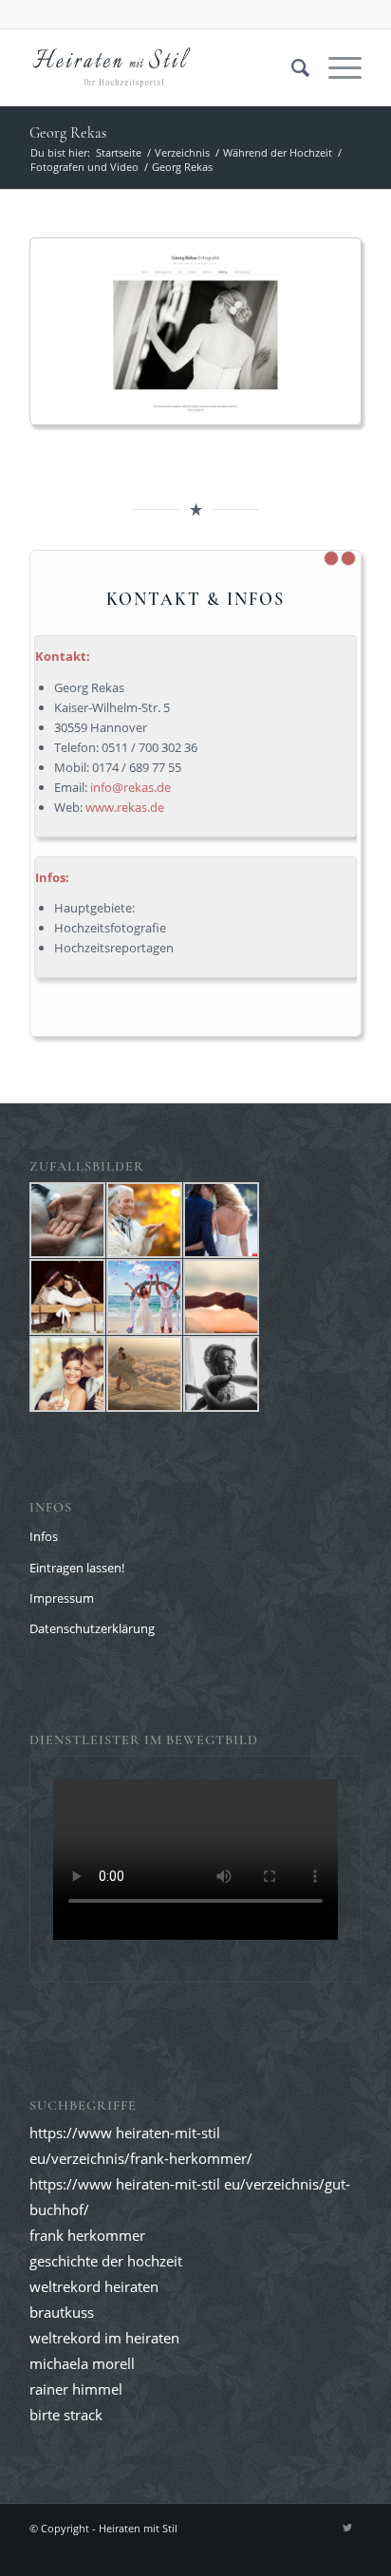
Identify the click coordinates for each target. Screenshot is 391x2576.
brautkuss (62, 2312)
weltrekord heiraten (94, 2286)
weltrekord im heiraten (104, 2338)
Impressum (62, 1598)
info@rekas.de (130, 787)
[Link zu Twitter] (347, 2528)
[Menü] (335, 67)
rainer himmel (76, 2389)
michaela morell (82, 2363)
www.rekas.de (125, 807)
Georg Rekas (68, 133)
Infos (44, 1536)
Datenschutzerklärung (92, 1628)
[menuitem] (291, 67)
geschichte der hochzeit (106, 2261)
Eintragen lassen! (77, 1568)
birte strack (66, 2415)
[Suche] (291, 67)
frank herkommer (87, 2235)
